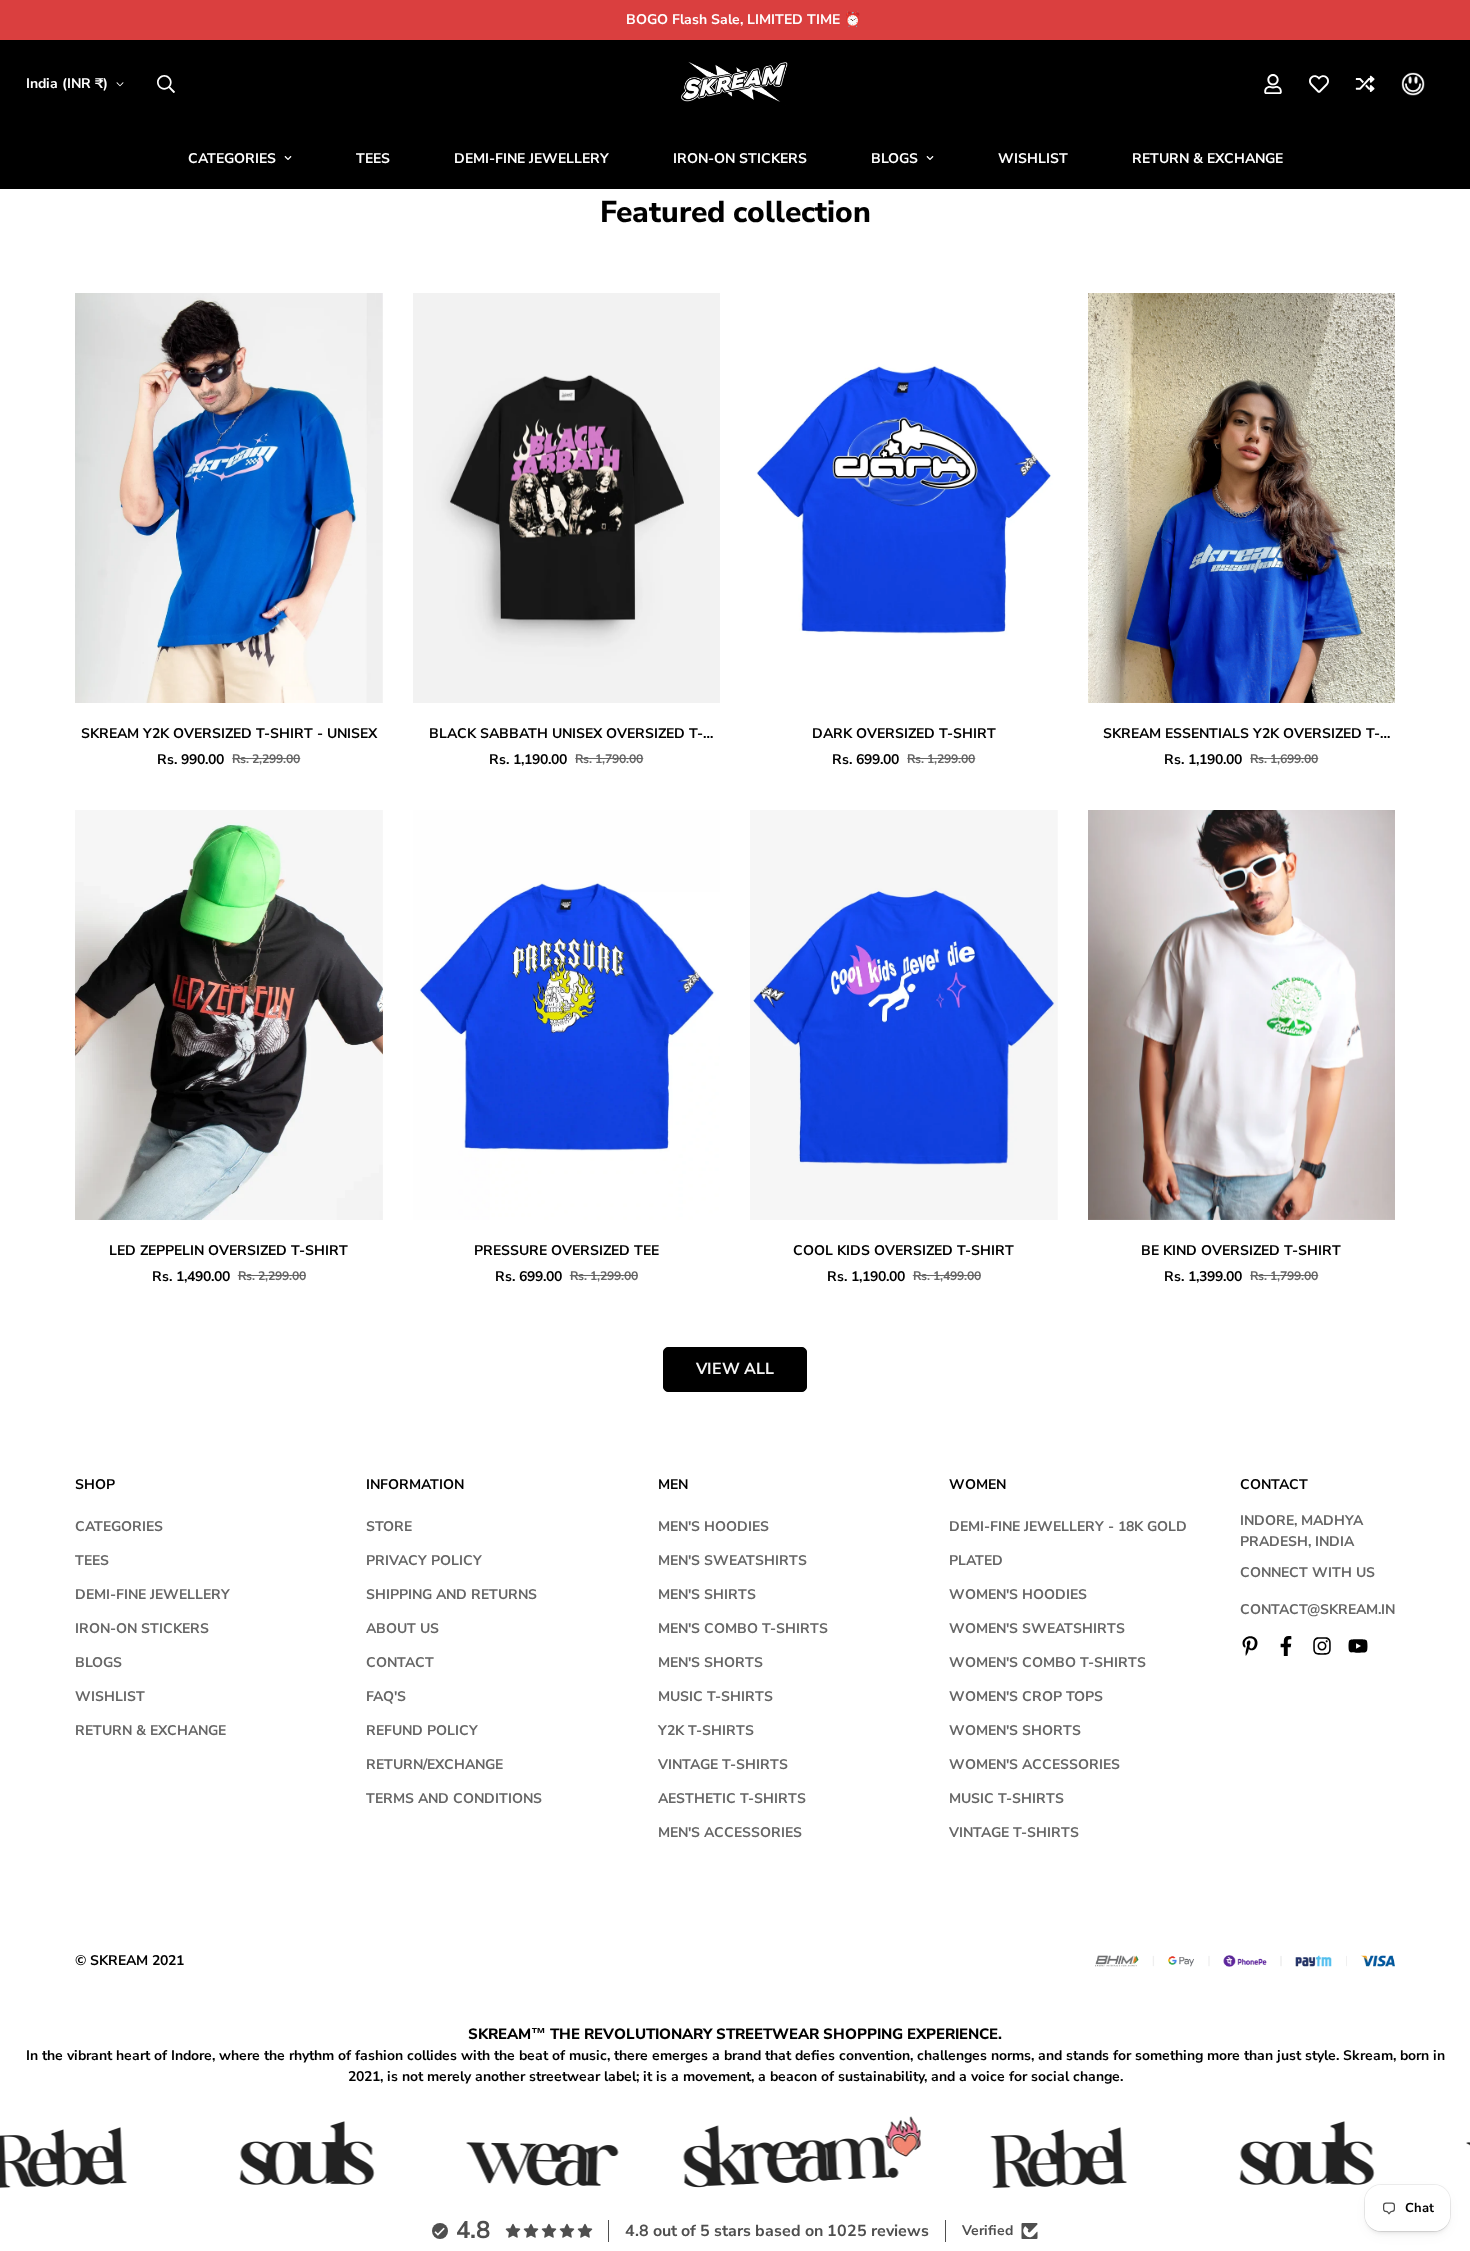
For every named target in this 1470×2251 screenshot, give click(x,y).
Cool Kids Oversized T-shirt (903, 1250)
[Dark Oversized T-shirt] (904, 498)
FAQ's (386, 1696)
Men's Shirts (707, 1594)
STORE (389, 1526)
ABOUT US (402, 1628)
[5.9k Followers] (1322, 1646)
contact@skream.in (1317, 1609)
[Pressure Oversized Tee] (567, 1015)
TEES (373, 158)
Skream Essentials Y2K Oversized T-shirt (1241, 734)
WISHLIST (1033, 158)
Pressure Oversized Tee (566, 1250)
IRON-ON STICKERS (740, 158)
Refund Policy (422, 1730)
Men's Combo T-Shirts (743, 1628)
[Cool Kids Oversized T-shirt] (904, 1015)
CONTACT (400, 1662)
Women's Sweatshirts (1037, 1628)
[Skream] (735, 84)
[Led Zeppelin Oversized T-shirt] (229, 1015)
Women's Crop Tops (1026, 1696)
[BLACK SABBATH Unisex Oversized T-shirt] (567, 498)
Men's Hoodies (713, 1526)
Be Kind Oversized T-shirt (1241, 1250)
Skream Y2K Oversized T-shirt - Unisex (229, 733)
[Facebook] (1286, 1646)
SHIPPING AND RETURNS (451, 1594)
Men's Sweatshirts (732, 1560)
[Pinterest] (1250, 1646)
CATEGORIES (232, 158)
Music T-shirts (715, 1696)
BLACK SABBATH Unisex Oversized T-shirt (566, 734)
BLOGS (894, 158)
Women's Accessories (1034, 1764)
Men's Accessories (730, 1832)
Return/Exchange (434, 1764)
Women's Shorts (1015, 1730)
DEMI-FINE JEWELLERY (531, 158)
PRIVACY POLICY (424, 1560)
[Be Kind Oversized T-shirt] (1242, 1015)
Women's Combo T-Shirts (1047, 1662)
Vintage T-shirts (723, 1764)
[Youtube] (1358, 1646)
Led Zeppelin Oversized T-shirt (228, 1250)
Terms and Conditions (454, 1798)
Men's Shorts (710, 1662)
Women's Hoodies (1018, 1594)
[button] (1413, 84)
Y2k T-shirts (706, 1730)
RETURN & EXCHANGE (1207, 158)
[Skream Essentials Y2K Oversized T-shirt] (1242, 498)
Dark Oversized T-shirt (904, 733)
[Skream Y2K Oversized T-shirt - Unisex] (229, 498)
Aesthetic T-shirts (732, 1798)
